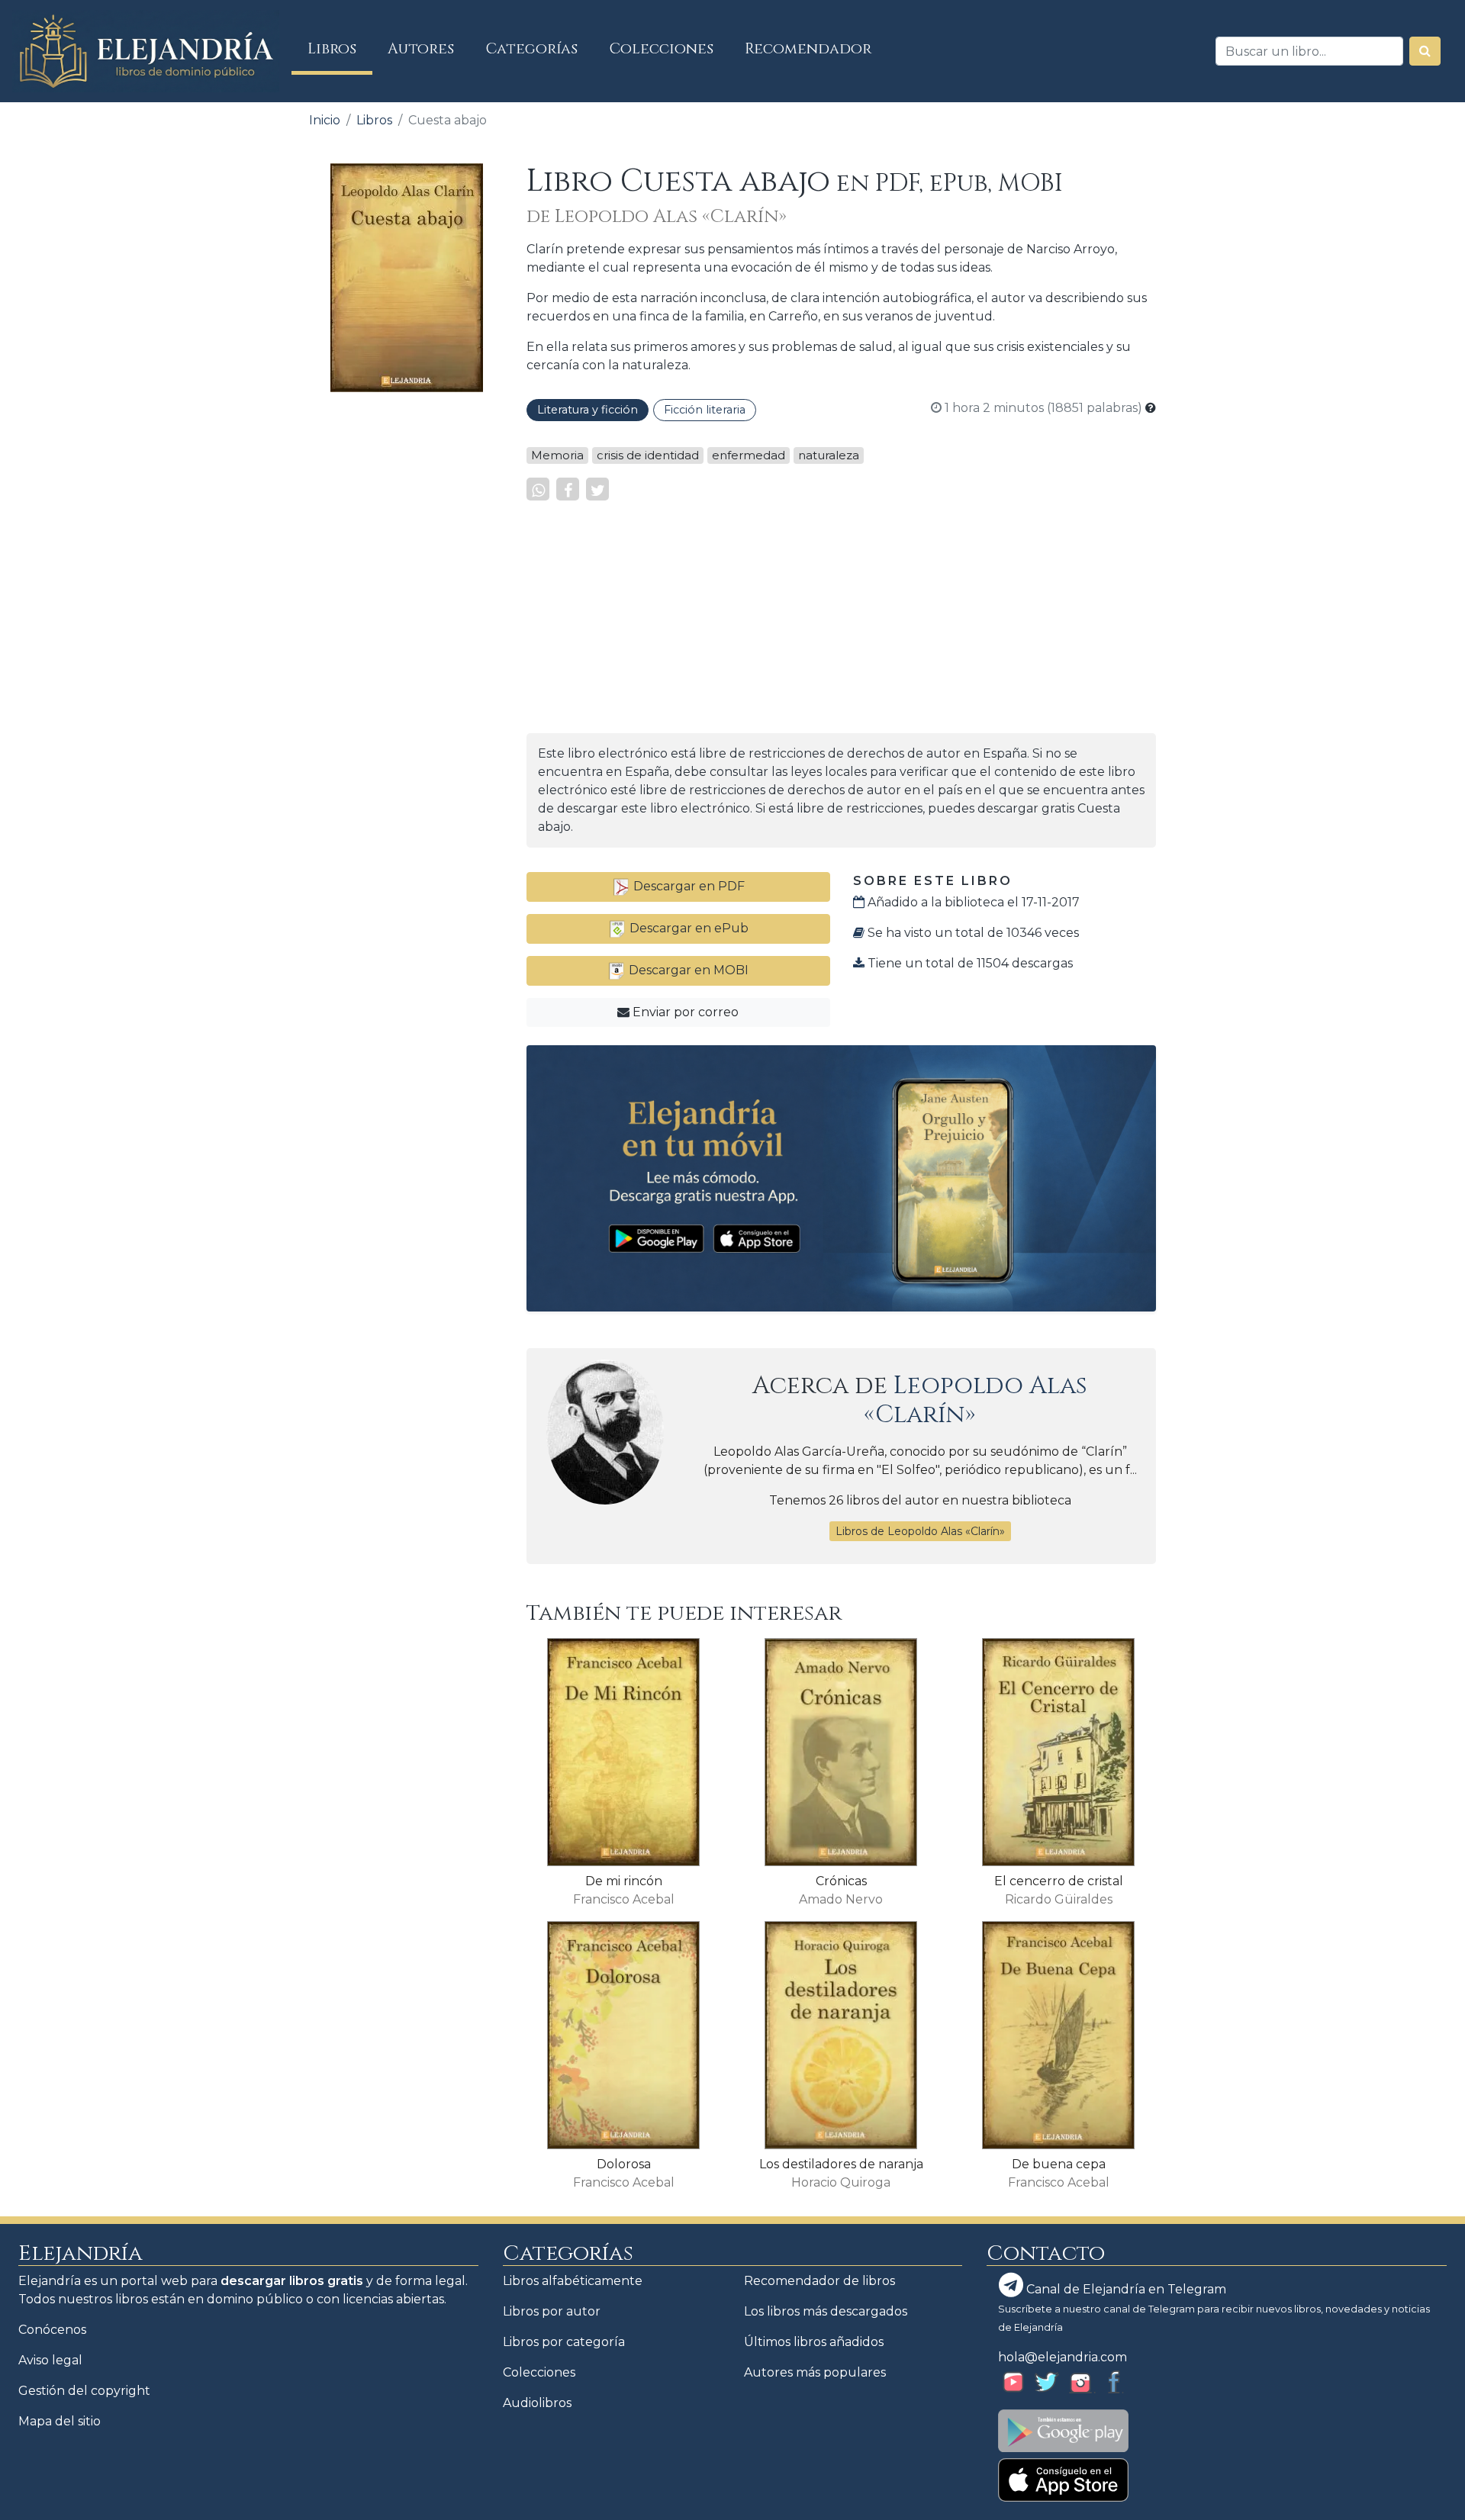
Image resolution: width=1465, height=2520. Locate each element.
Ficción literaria (705, 410)
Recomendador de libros (819, 2281)
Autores (421, 49)
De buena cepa (1059, 2164)
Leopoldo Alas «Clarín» (976, 1400)
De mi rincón (624, 1881)
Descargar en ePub (687, 928)
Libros (340, 48)
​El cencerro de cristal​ (1059, 1881)
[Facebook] (568, 489)
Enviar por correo (684, 1012)
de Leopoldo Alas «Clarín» (657, 217)
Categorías (532, 49)
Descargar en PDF (687, 886)
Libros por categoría (564, 2342)
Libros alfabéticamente (573, 2281)
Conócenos (52, 2330)
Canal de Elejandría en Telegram (1125, 2289)
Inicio (325, 120)
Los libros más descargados (826, 2311)
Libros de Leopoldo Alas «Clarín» (920, 1531)
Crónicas (841, 1881)
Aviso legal (50, 2360)
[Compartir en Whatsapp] (538, 489)
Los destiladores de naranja (841, 2164)
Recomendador (808, 49)
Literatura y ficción (588, 410)
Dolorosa (624, 2164)
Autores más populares (815, 2372)
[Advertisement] (406, 633)
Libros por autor (552, 2311)
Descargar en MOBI (687, 970)
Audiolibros (537, 2403)
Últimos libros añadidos (814, 2342)
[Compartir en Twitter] (597, 489)
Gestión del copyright (84, 2391)
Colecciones (662, 49)
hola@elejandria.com (1063, 2357)
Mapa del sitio (60, 2421)
